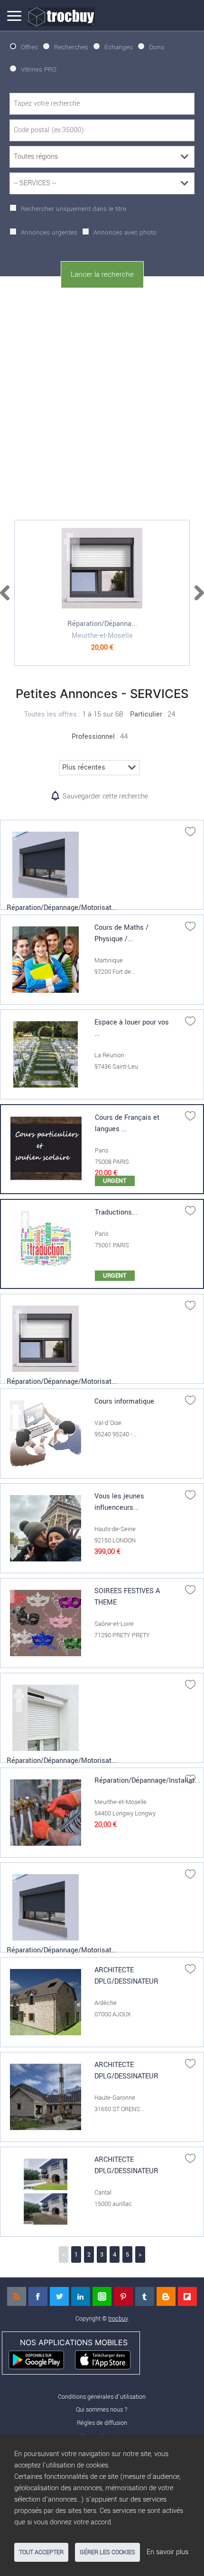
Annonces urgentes (49, 232)
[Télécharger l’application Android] (41, 2359)
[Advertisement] (102, 402)
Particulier (146, 714)
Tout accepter (41, 2552)
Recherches (71, 47)
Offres (29, 47)
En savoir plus (167, 2552)
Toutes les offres (51, 714)
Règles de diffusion (102, 2423)
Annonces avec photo (125, 232)
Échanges (119, 47)
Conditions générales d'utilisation (102, 2397)
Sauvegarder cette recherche (105, 796)
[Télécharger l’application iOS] (107, 2359)
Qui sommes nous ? (102, 2409)
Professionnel (93, 737)
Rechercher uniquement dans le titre (74, 209)
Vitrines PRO (39, 69)
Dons (157, 47)
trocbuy (118, 2318)
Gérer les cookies (107, 2552)
